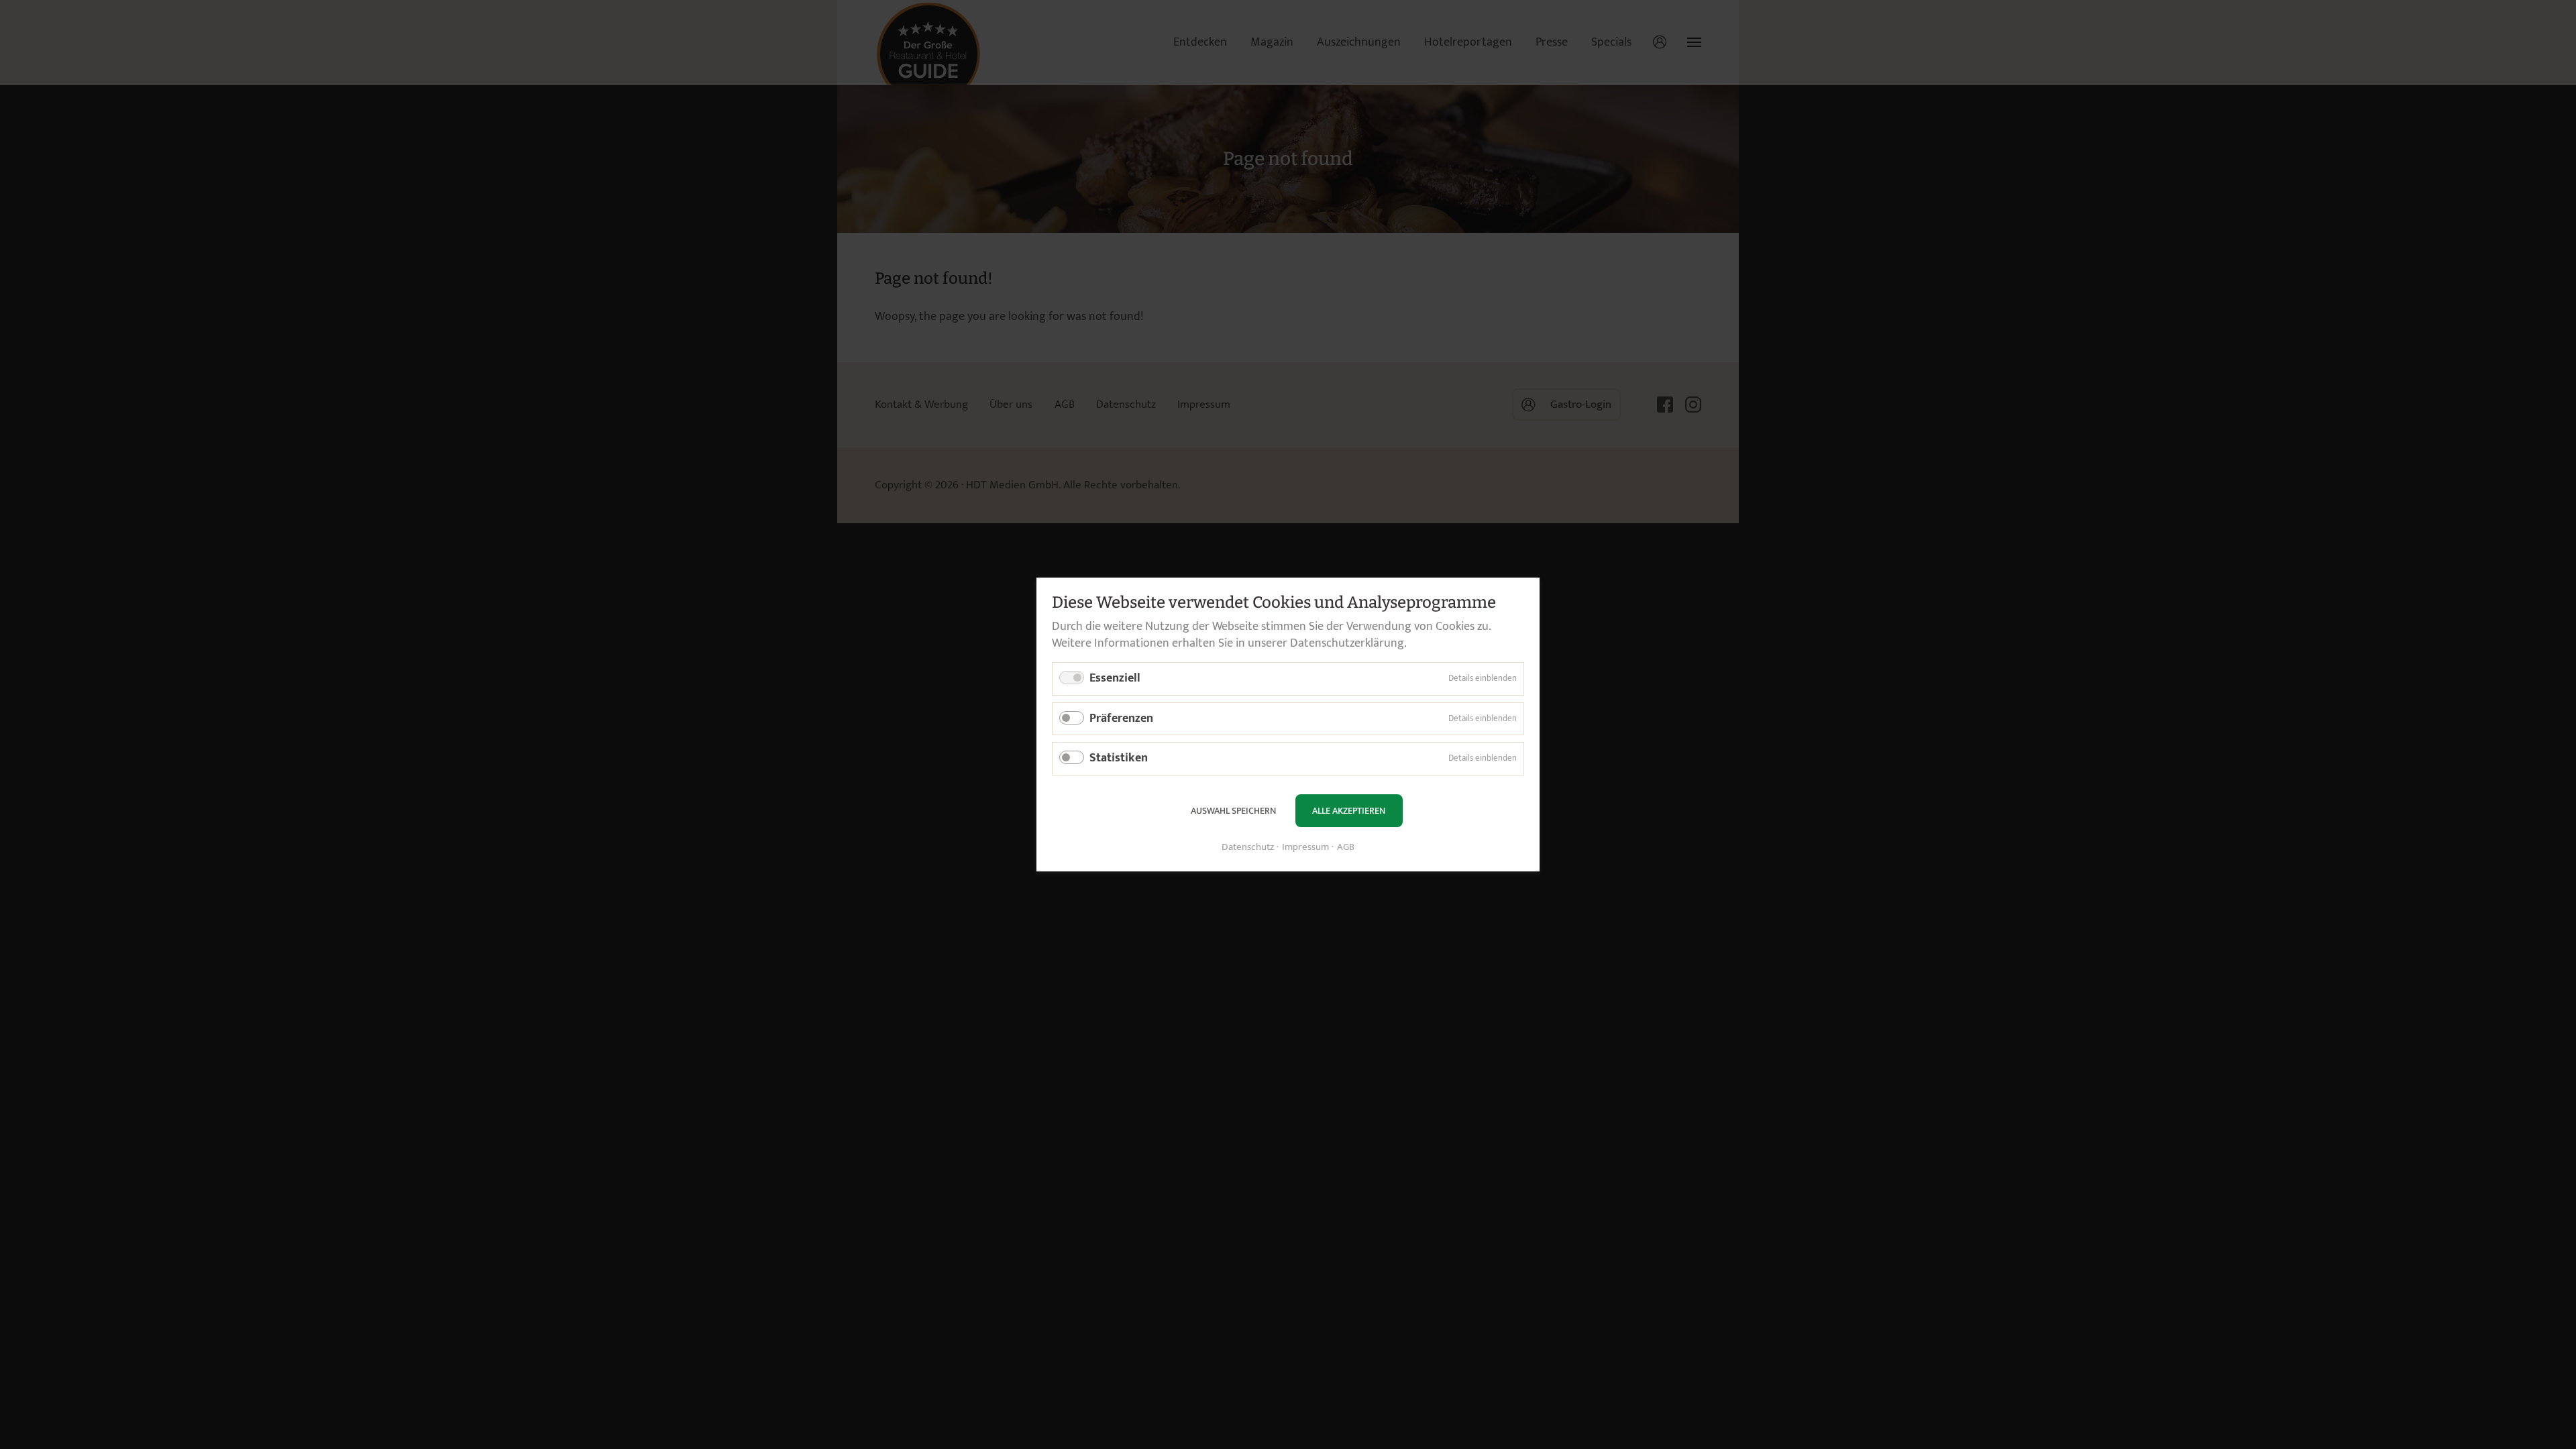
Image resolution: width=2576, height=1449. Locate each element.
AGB (1346, 848)
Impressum (1305, 848)
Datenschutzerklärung (1347, 643)
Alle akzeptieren (1349, 811)
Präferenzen (1121, 718)
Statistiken (1119, 758)
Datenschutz (1248, 848)
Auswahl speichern (1233, 811)
